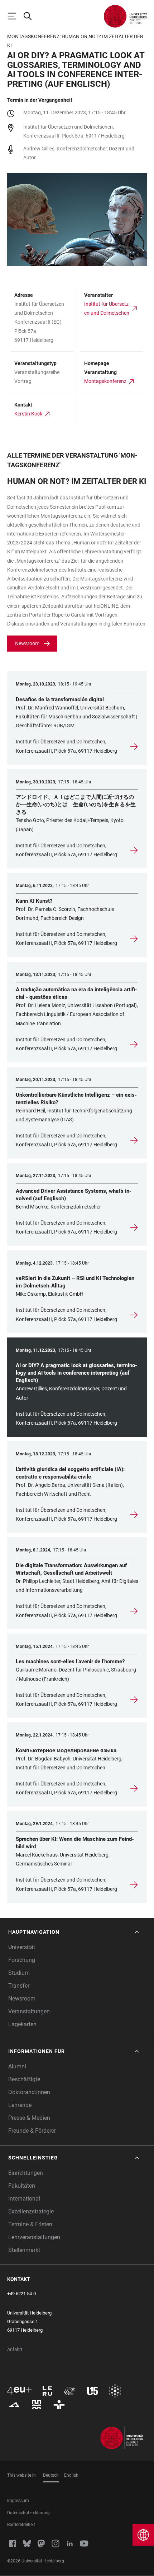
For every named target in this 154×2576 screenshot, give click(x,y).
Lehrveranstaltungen (34, 2237)
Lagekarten (22, 2024)
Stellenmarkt (24, 2250)
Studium (19, 1973)
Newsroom (27, 643)
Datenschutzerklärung (28, 2513)
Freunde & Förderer (32, 2131)
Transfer (19, 1986)
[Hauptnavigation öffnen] (15, 16)
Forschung (22, 1960)
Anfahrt (15, 2349)
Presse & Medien (29, 2118)
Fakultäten (22, 2186)
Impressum (18, 2501)
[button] (74, 1932)
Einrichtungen (26, 2173)
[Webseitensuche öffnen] (31, 16)
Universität (22, 1947)
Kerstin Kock (28, 414)
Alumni (17, 2066)
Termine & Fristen (30, 2224)
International (24, 2199)
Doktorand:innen (29, 2092)
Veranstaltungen (29, 2011)
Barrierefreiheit (21, 2525)
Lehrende (20, 2105)
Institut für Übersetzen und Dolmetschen (107, 308)
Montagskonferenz (105, 381)
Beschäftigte (24, 2079)
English (71, 2475)
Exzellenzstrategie (31, 2211)
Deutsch (51, 2475)
